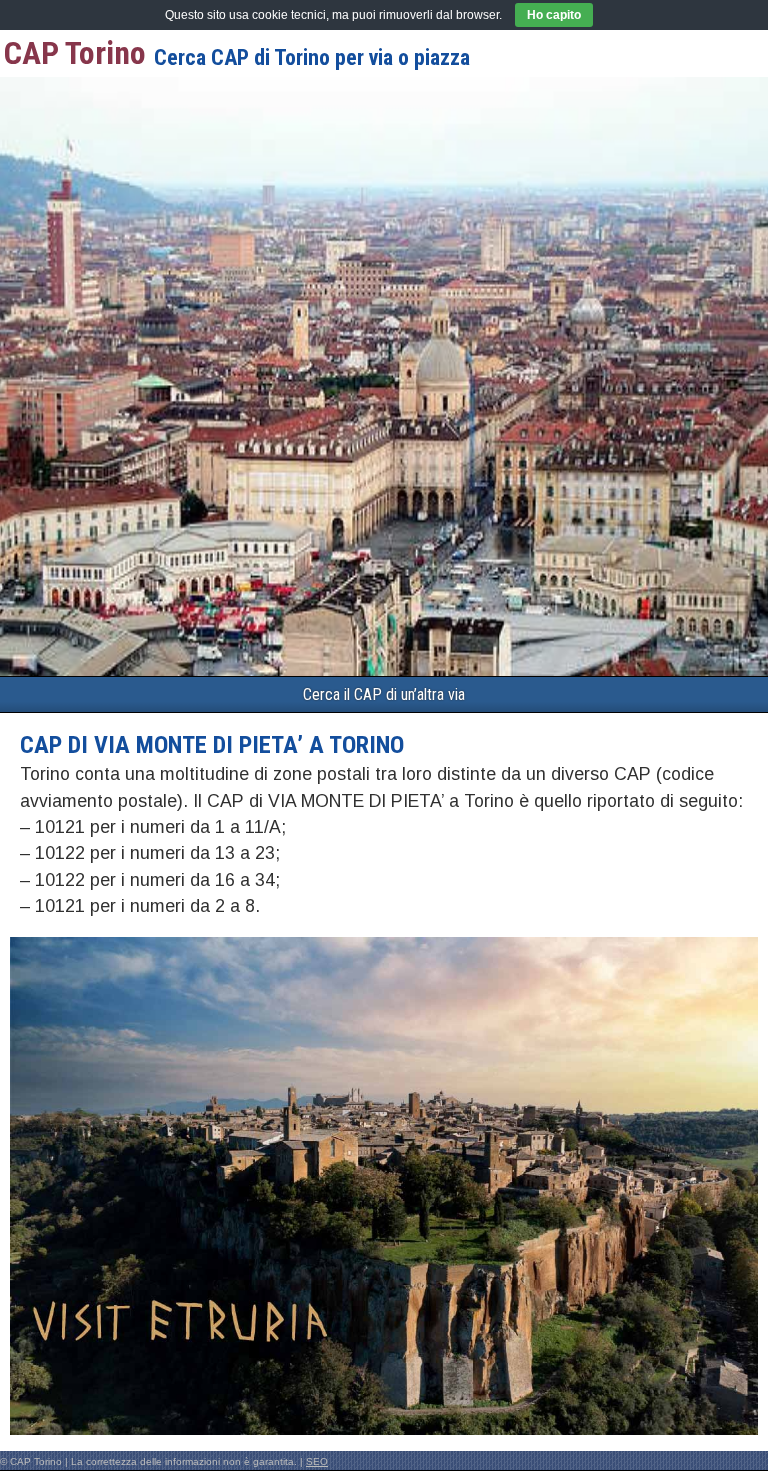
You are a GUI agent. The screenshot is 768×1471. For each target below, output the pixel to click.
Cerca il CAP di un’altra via (384, 694)
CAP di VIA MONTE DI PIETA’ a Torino (212, 745)
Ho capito (554, 15)
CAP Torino (75, 53)
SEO (317, 1461)
